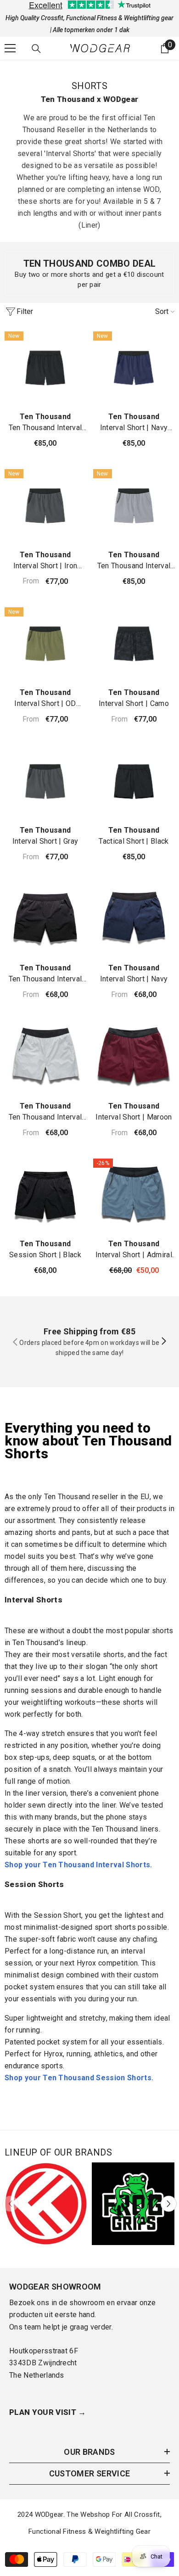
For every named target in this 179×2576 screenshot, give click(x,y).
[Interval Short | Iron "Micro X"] (45, 506)
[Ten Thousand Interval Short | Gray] (45, 1057)
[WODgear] (46, 2204)
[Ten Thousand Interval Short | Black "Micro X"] (45, 368)
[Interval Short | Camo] (134, 644)
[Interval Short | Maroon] (134, 1057)
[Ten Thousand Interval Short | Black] (45, 919)
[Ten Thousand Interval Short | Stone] (134, 506)
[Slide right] (163, 1342)
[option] (46, 2204)
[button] (169, 2204)
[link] (89, 274)
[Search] (36, 49)
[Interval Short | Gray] (45, 781)
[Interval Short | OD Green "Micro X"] (45, 644)
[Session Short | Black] (45, 1195)
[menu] (10, 48)
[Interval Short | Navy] (134, 919)
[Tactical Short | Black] (134, 781)
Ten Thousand (45, 417)
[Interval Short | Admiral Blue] (134, 1195)
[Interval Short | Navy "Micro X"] (134, 368)
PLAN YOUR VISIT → (48, 2412)
